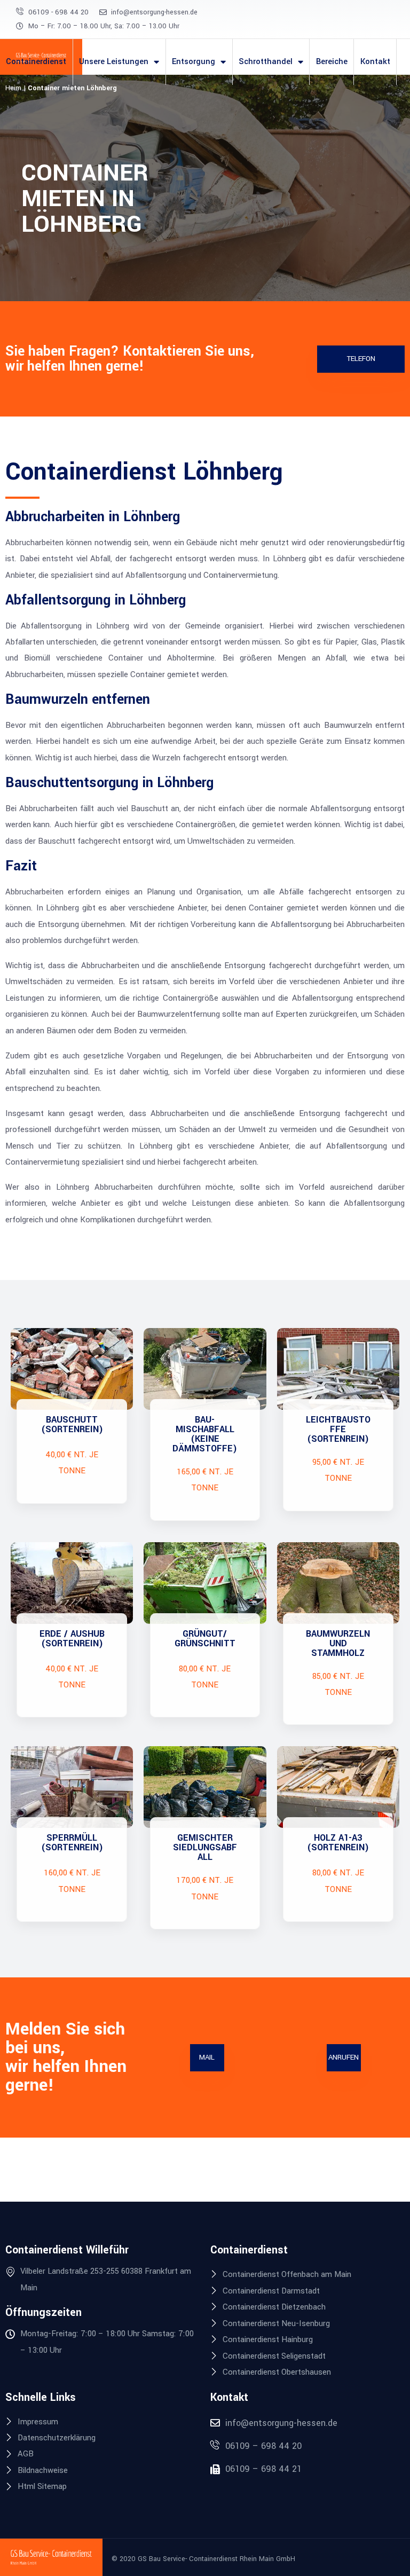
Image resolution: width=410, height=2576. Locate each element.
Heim (13, 88)
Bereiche (332, 62)
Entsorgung (194, 62)
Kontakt (375, 62)
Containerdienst (36, 62)
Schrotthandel (266, 62)
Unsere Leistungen (114, 62)
